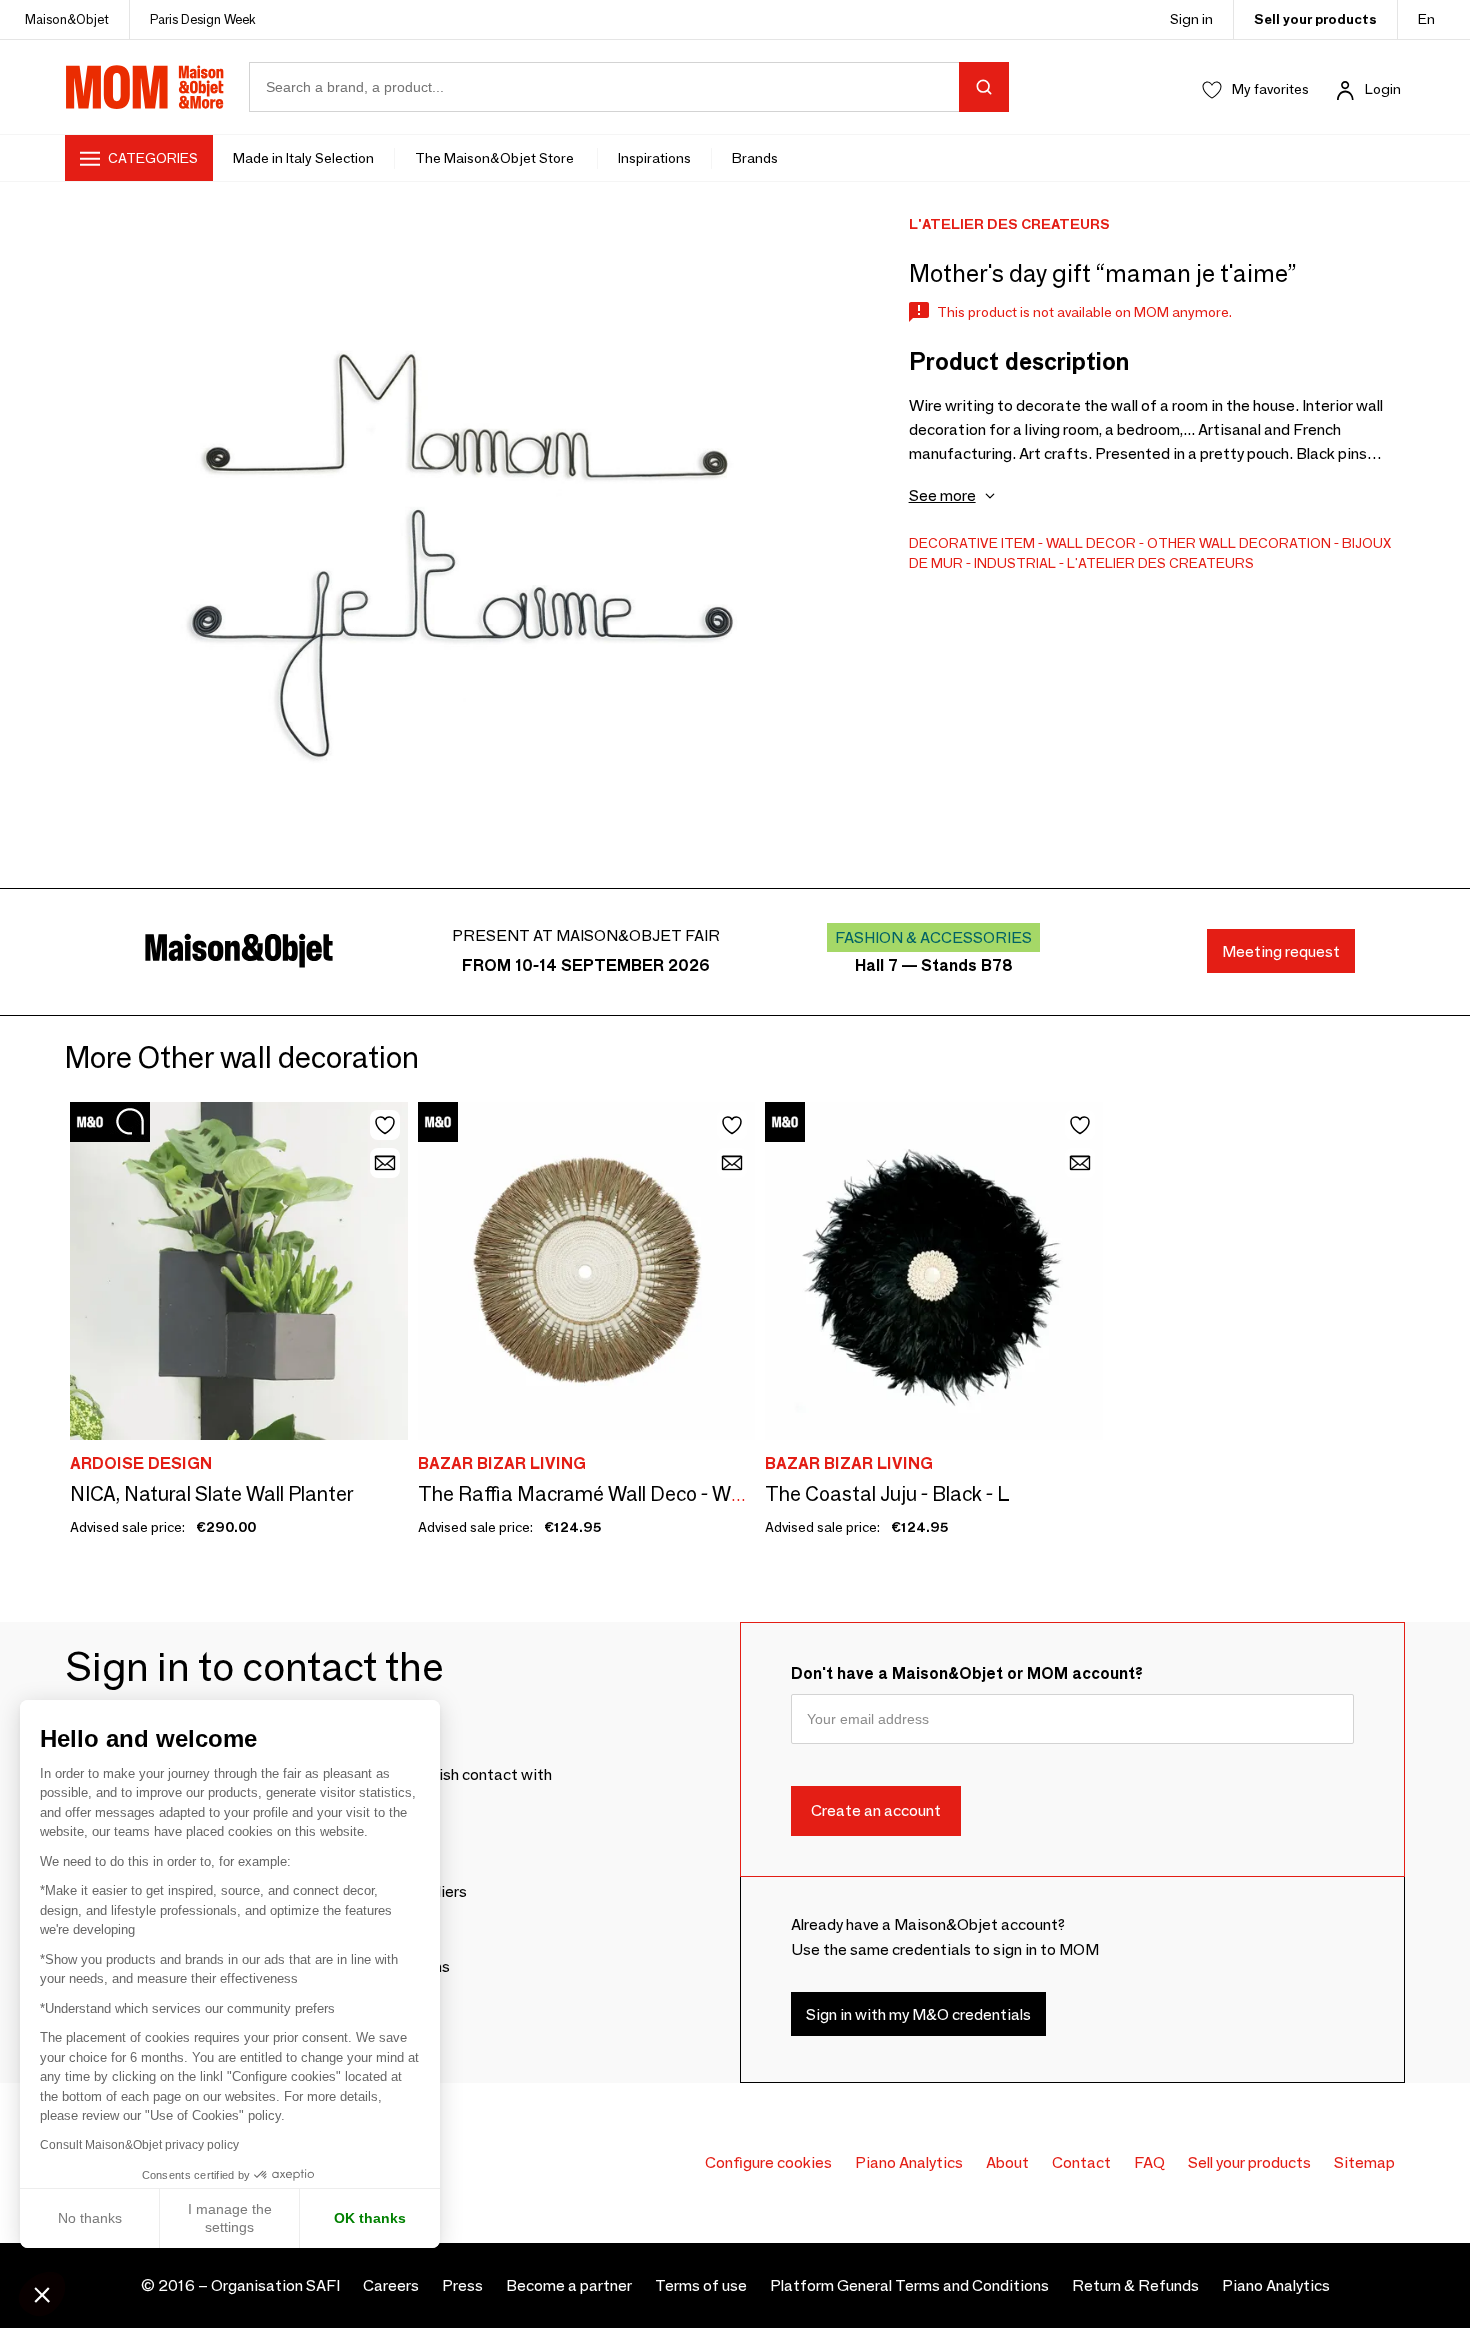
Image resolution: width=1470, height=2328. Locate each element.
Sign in (1191, 19)
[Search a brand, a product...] (984, 87)
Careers (391, 2285)
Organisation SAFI (275, 2285)
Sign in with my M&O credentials (918, 2014)
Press (462, 2285)
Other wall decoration (1239, 543)
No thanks (90, 2218)
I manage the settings (230, 2218)
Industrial (1015, 563)
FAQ (1149, 2162)
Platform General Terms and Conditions (909, 2285)
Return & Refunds (1135, 2285)
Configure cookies (768, 2162)
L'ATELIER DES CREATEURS (1160, 563)
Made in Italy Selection (303, 158)
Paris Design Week (203, 19)
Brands (755, 158)
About (1007, 2162)
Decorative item (972, 543)
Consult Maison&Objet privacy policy (139, 2145)
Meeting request (1281, 951)
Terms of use (701, 2285)
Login (1383, 89)
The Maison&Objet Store (496, 158)
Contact (1081, 2162)
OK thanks (370, 2218)
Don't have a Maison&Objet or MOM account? (967, 1673)
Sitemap (1364, 2162)
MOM (145, 87)
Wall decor (1091, 543)
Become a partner (569, 2285)
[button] (42, 2294)
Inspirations (654, 158)
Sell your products (1315, 19)
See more (942, 495)
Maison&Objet (67, 19)
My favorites (1270, 89)
